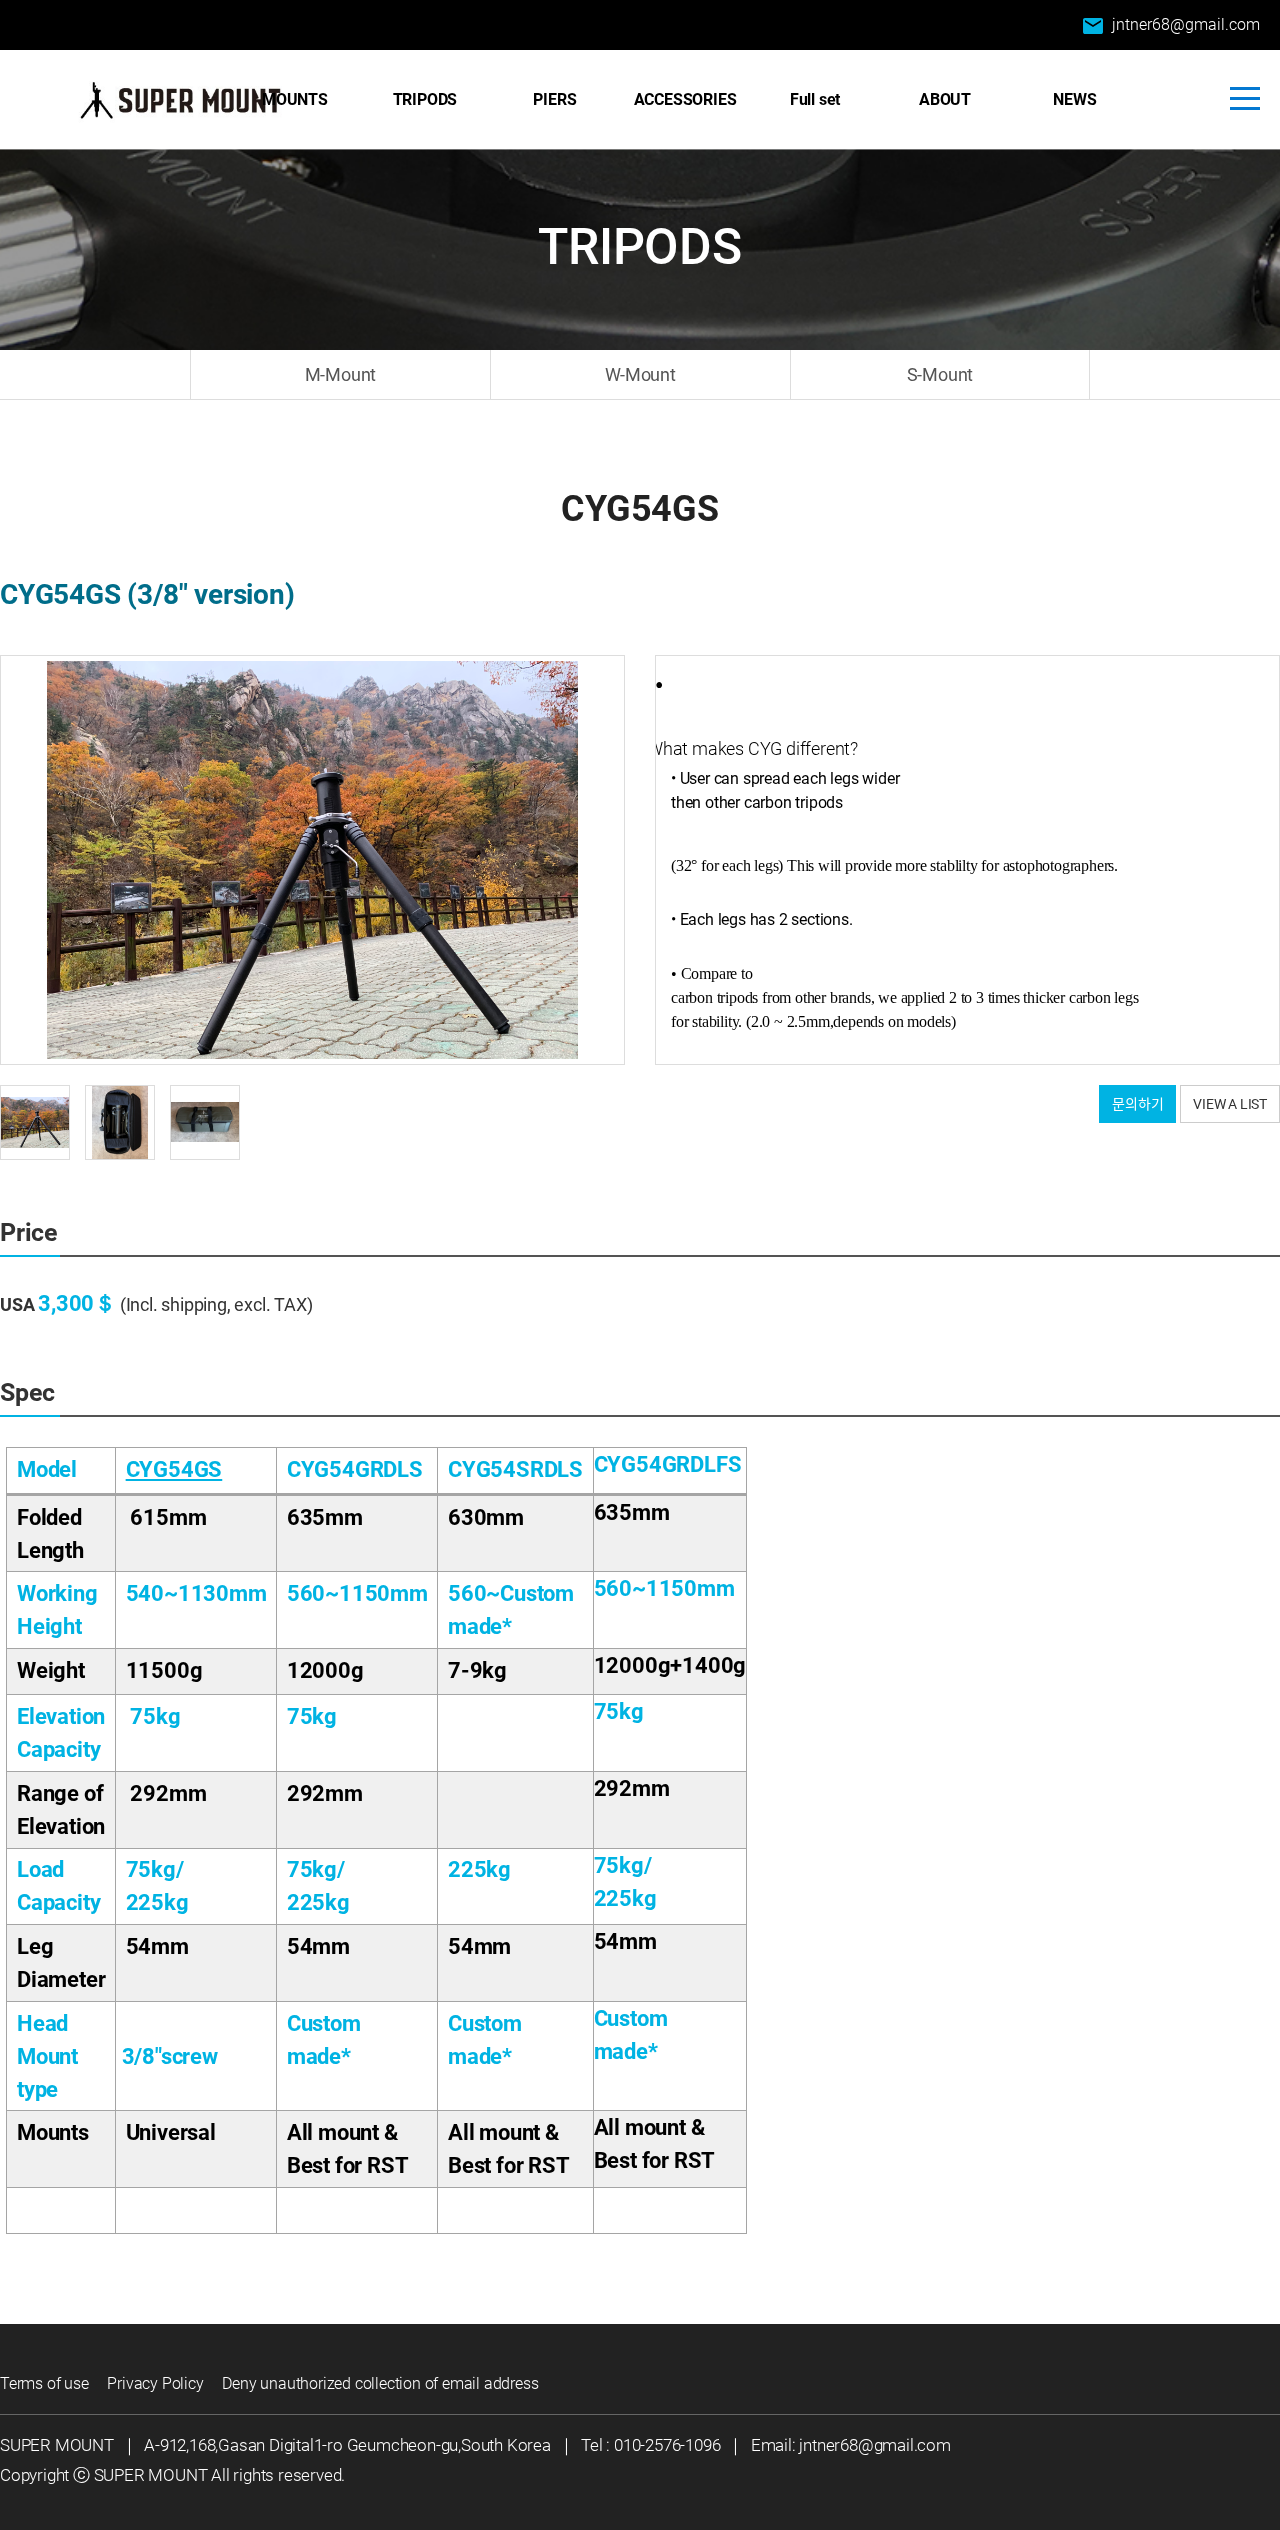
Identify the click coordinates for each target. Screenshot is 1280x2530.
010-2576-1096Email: (706, 2445)
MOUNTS (295, 99)
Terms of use (44, 2383)
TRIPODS (425, 99)
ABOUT (945, 99)
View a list (1230, 1104)
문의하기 (1137, 1104)
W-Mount (640, 374)
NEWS (1074, 99)
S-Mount (940, 374)
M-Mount (341, 374)
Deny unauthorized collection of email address (380, 2383)
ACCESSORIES (685, 99)
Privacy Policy (155, 2383)
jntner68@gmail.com (1170, 26)
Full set (815, 99)
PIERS (554, 99)
